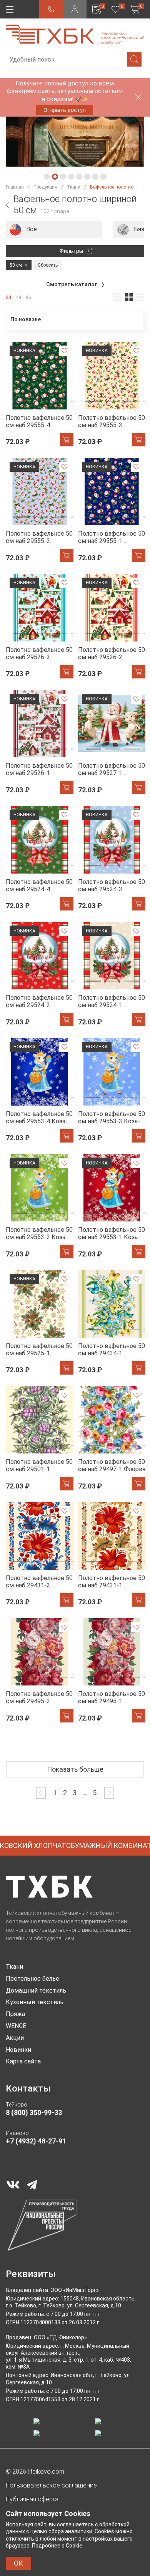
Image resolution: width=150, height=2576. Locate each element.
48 (18, 297)
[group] (54, 230)
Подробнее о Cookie (57, 2546)
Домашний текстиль (36, 1990)
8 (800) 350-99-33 (34, 2112)
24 (8, 297)
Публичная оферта (32, 2499)
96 (28, 297)
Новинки (18, 2050)
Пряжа (15, 2014)
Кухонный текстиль (35, 2002)
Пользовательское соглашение (51, 2485)
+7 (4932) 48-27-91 (36, 2141)
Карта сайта (23, 2061)
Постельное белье (32, 1979)
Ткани (14, 1967)
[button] (47, 177)
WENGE (16, 2026)
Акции (15, 2038)
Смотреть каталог (72, 284)
